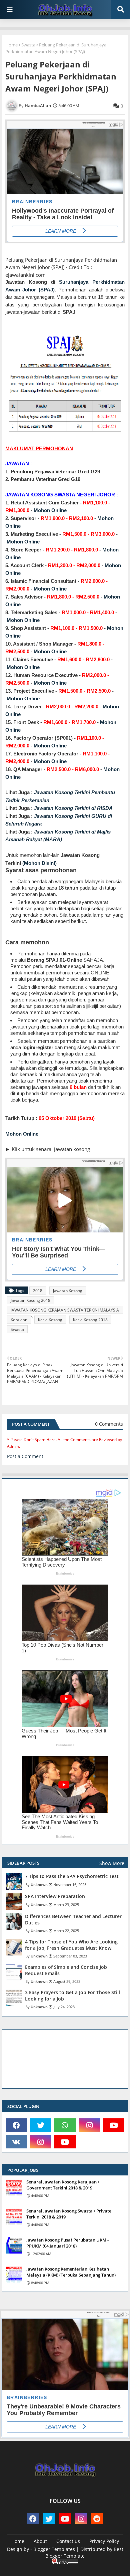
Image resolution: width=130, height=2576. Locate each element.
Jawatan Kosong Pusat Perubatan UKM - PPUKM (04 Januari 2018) (67, 2243)
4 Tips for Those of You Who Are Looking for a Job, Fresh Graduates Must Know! (71, 1945)
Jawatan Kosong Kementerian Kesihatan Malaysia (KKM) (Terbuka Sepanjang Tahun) (71, 2272)
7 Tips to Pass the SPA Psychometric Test (72, 1876)
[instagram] (89, 2125)
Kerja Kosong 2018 (90, 1320)
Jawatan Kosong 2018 (30, 1300)
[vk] (16, 2142)
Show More (112, 1863)
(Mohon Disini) (39, 863)
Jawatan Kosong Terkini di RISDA (73, 808)
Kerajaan (19, 1320)
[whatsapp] (65, 2125)
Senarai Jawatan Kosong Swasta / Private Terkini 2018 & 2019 (69, 2214)
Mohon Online (50, 510)
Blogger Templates (54, 2549)
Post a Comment (25, 1456)
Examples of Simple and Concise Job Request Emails (66, 1970)
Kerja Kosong (50, 1320)
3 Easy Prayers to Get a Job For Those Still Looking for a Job (72, 1996)
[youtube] (114, 2125)
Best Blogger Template (84, 2552)
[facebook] (16, 2125)
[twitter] (40, 2125)
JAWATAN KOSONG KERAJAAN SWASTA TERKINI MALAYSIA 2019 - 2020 (65, 1311)
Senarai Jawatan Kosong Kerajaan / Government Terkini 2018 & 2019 (63, 2185)
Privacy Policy (104, 2541)
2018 (38, 1291)
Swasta (28, 45)
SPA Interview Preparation (55, 1896)
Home (11, 45)
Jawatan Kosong (68, 1291)
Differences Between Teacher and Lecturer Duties (73, 1919)
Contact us (68, 2541)
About (40, 2541)
